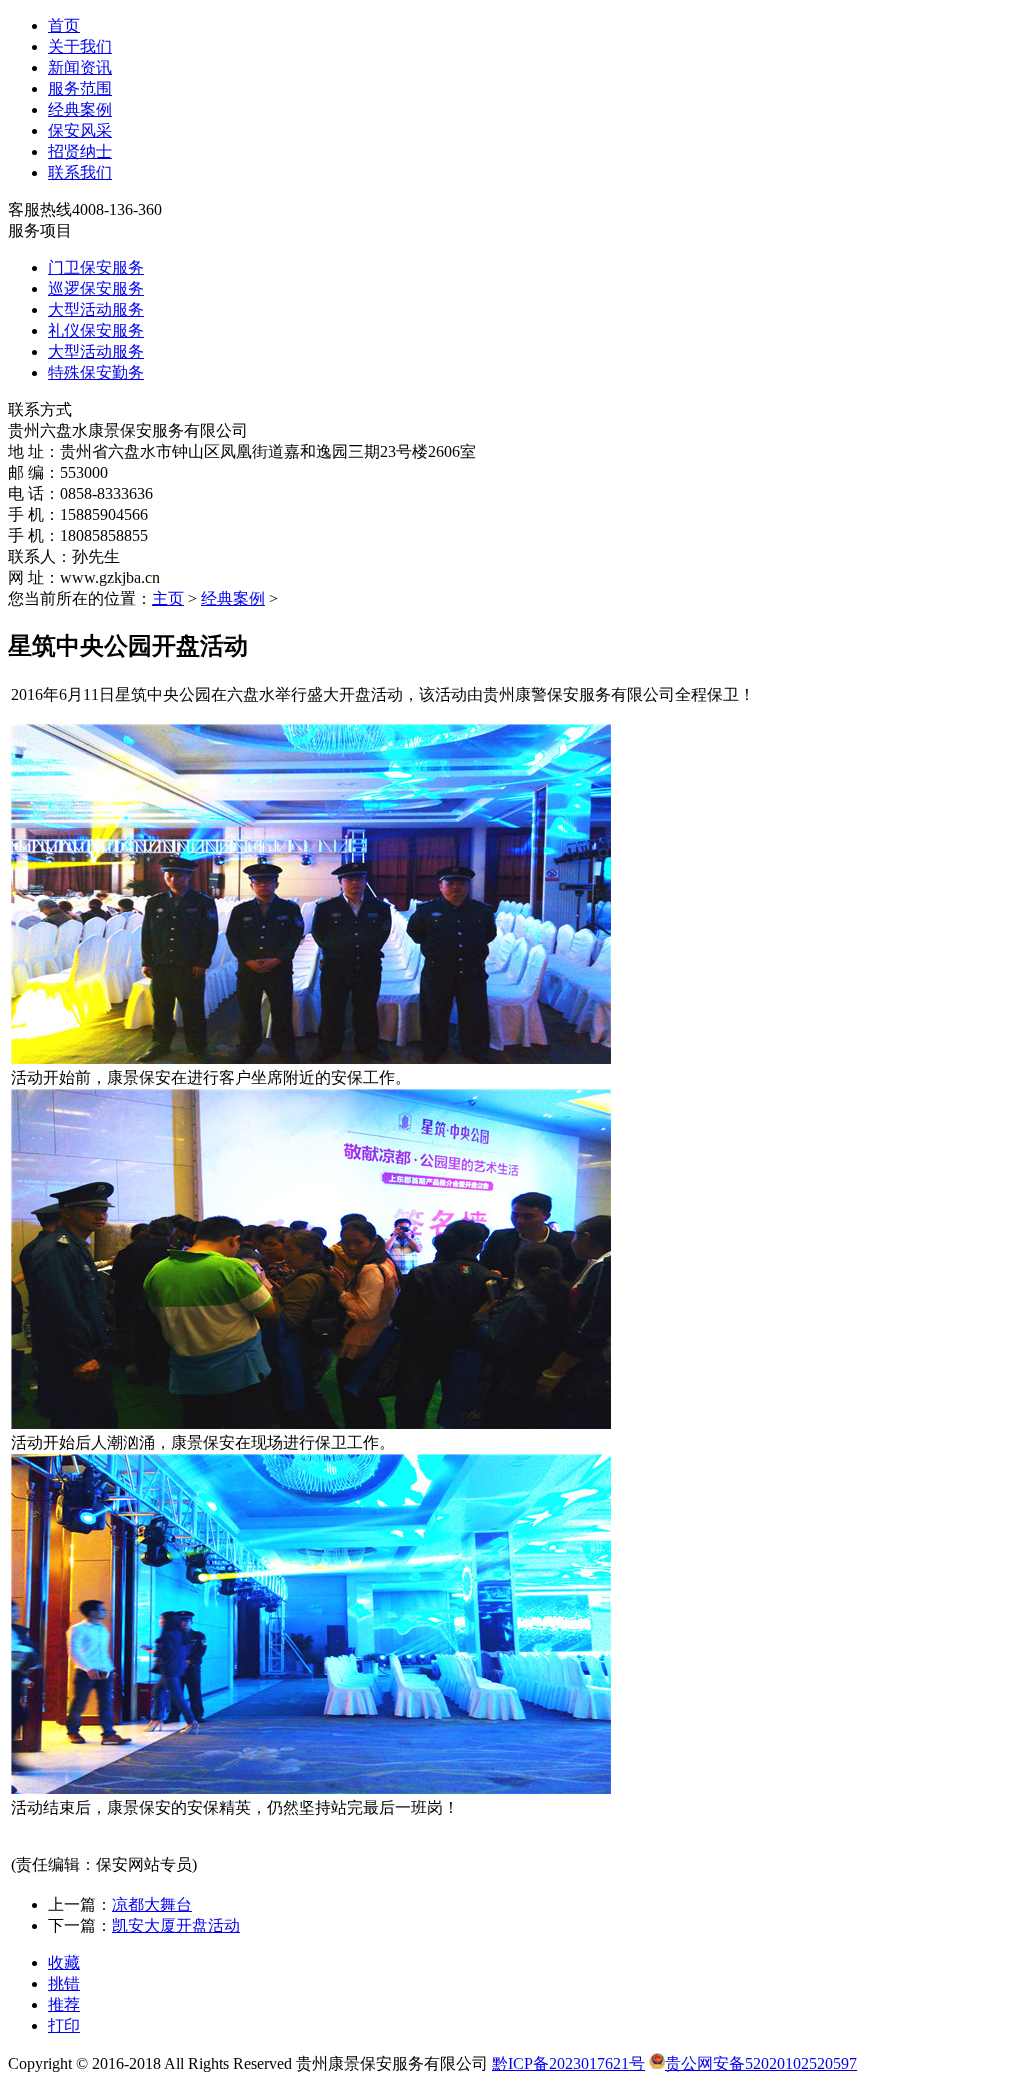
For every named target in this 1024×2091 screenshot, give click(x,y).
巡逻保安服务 (96, 288)
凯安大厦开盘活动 (176, 1925)
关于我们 (80, 46)
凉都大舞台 (152, 1904)
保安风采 (80, 130)
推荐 (64, 2004)
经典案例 (80, 109)
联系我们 (80, 172)
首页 (64, 25)
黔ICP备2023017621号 (568, 2063)
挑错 (64, 1983)
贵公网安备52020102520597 (761, 2063)
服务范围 (80, 88)
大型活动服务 (96, 309)
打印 (64, 2025)
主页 (168, 598)
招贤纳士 (80, 151)
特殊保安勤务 (96, 372)
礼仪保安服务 (96, 330)
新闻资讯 (80, 67)
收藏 (64, 1962)
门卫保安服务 (96, 267)
